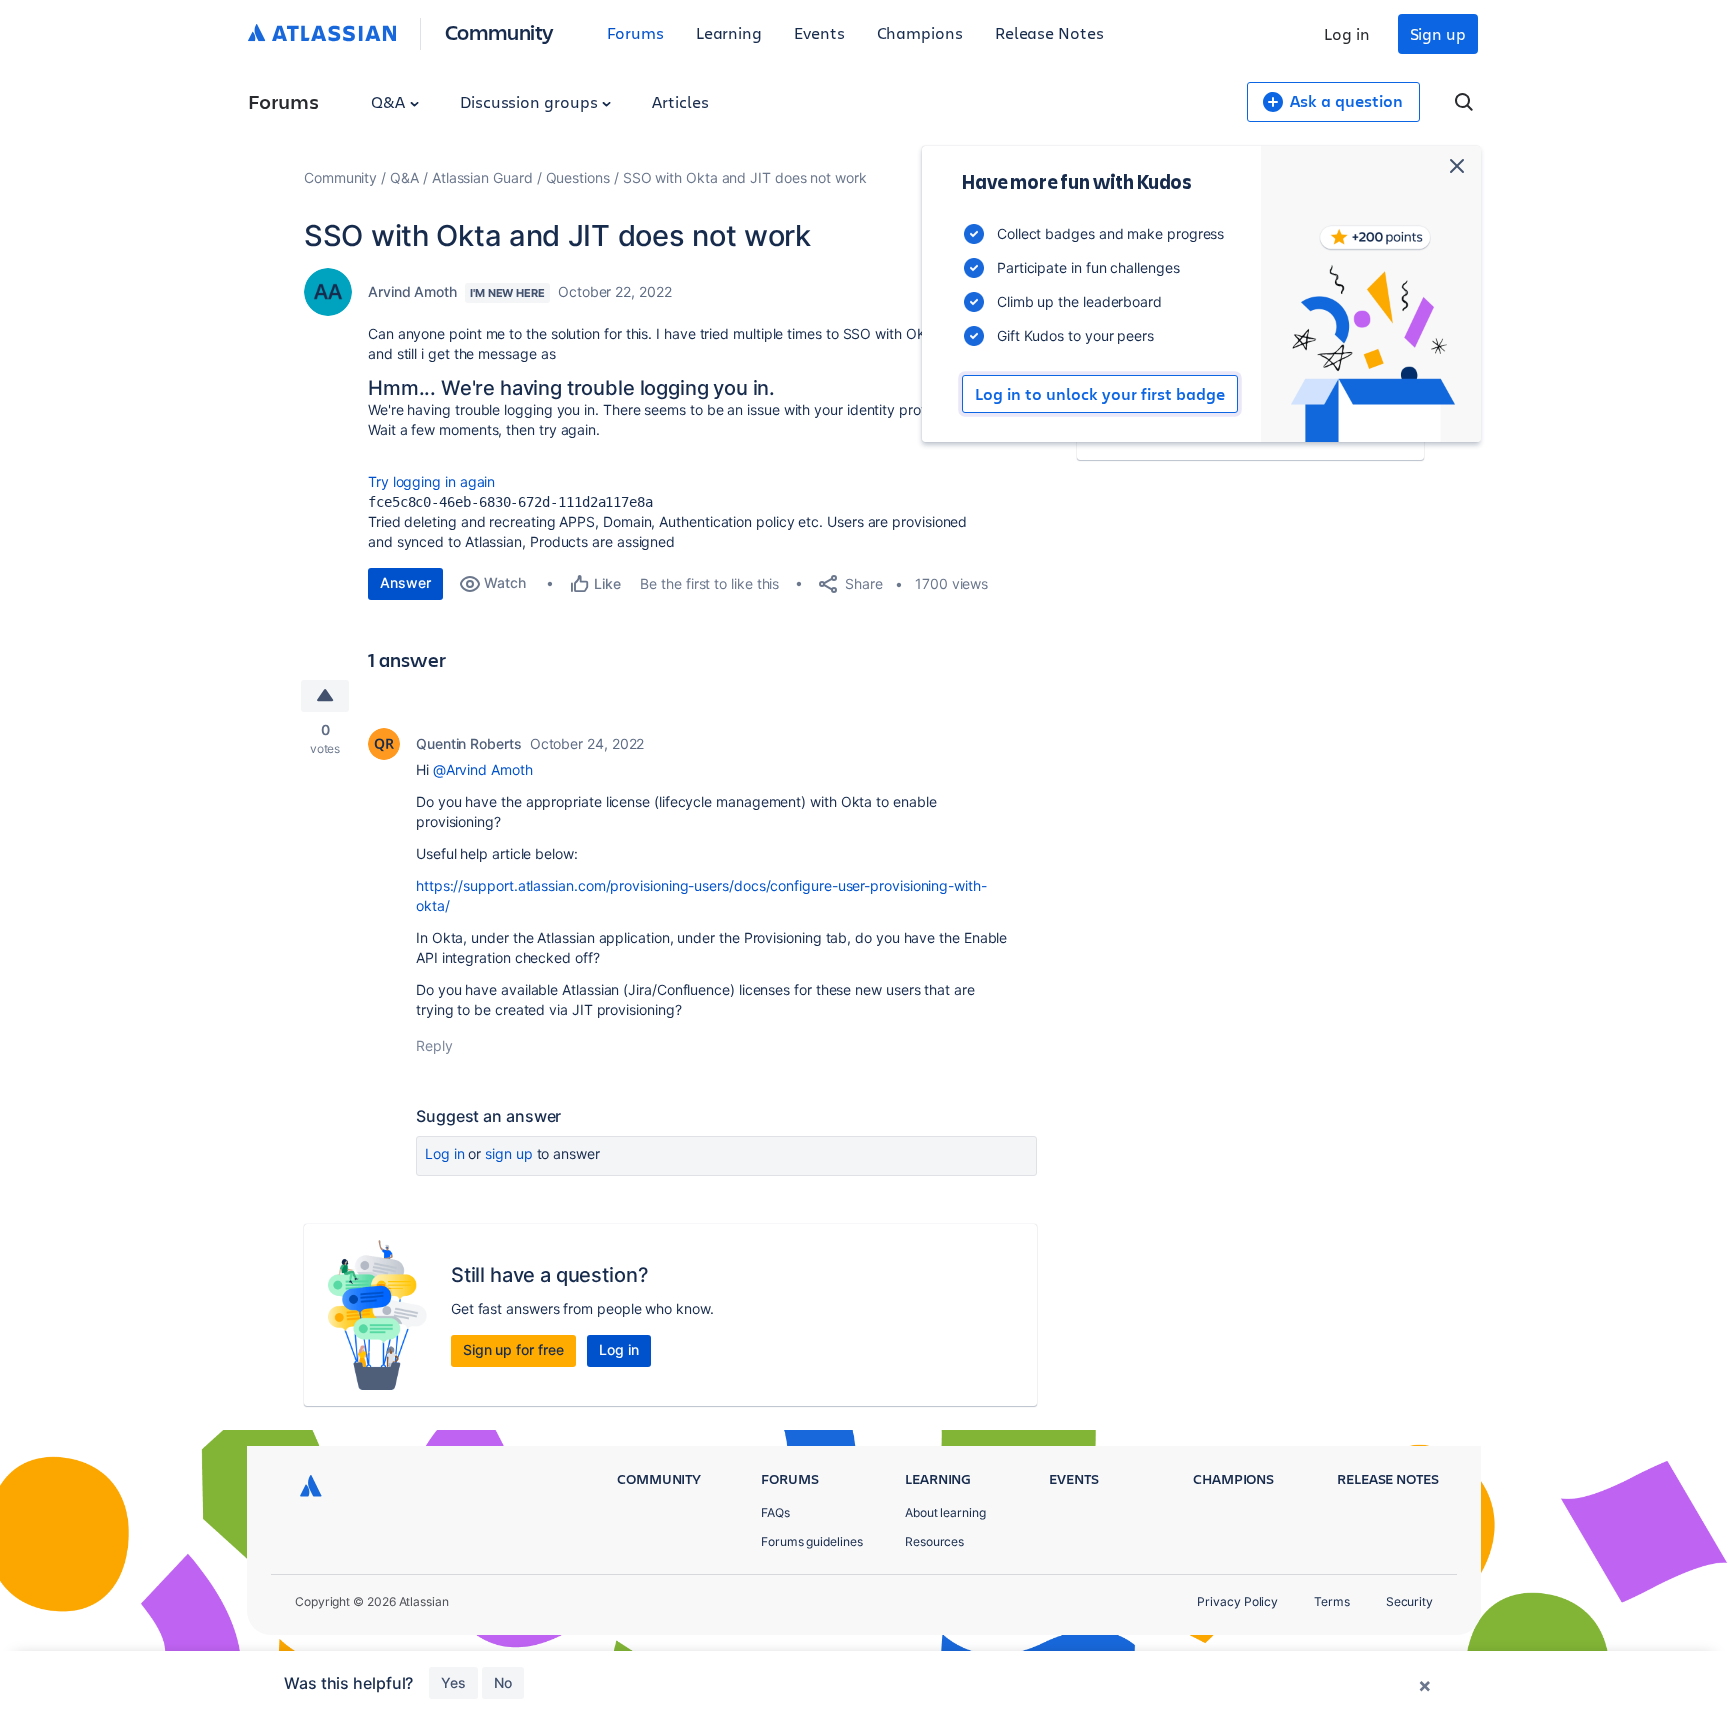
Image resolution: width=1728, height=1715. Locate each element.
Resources (934, 1541)
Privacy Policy (1237, 1601)
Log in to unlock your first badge (1100, 394)
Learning (729, 32)
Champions (920, 32)
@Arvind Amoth (483, 769)
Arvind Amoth (412, 291)
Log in (1347, 33)
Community (499, 31)
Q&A (390, 101)
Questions (578, 177)
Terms (1332, 1601)
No (503, 1682)
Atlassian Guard (482, 177)
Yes (453, 1682)
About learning (945, 1512)
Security (1409, 1601)
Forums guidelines (812, 1541)
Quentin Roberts (469, 743)
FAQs (775, 1512)
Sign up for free (513, 1349)
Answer (405, 582)
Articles (680, 101)
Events (819, 32)
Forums (635, 32)
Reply (434, 1045)
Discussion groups (531, 101)
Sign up (1438, 33)
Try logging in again (431, 481)
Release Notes (1049, 32)
